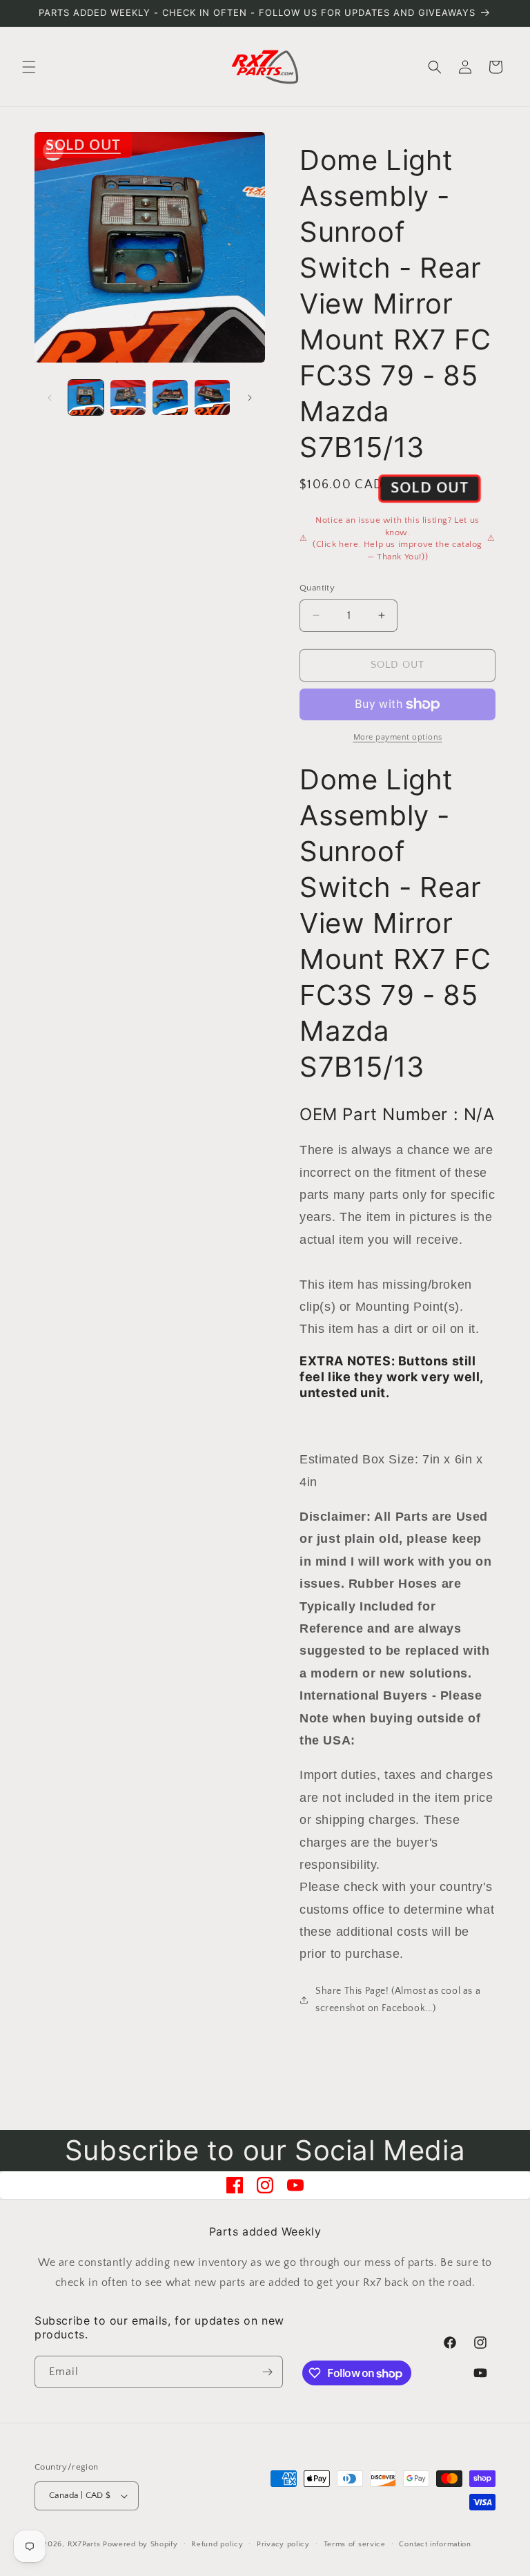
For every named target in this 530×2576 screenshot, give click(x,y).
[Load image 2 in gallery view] (128, 397)
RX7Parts (84, 2544)
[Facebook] (235, 2185)
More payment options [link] (398, 737)
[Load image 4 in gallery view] (212, 397)
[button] (29, 67)
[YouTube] (295, 2185)
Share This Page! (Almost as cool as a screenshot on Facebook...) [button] (398, 2000)
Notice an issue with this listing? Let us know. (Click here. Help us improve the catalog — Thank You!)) (397, 538)
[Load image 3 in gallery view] (170, 397)
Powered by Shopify (140, 2544)
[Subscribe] (267, 2372)
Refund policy (217, 2544)
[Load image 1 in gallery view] (86, 397)
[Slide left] (50, 398)
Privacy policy (283, 2544)
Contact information (435, 2544)
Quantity (317, 588)
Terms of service (355, 2544)
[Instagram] (265, 2185)
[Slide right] (250, 398)
